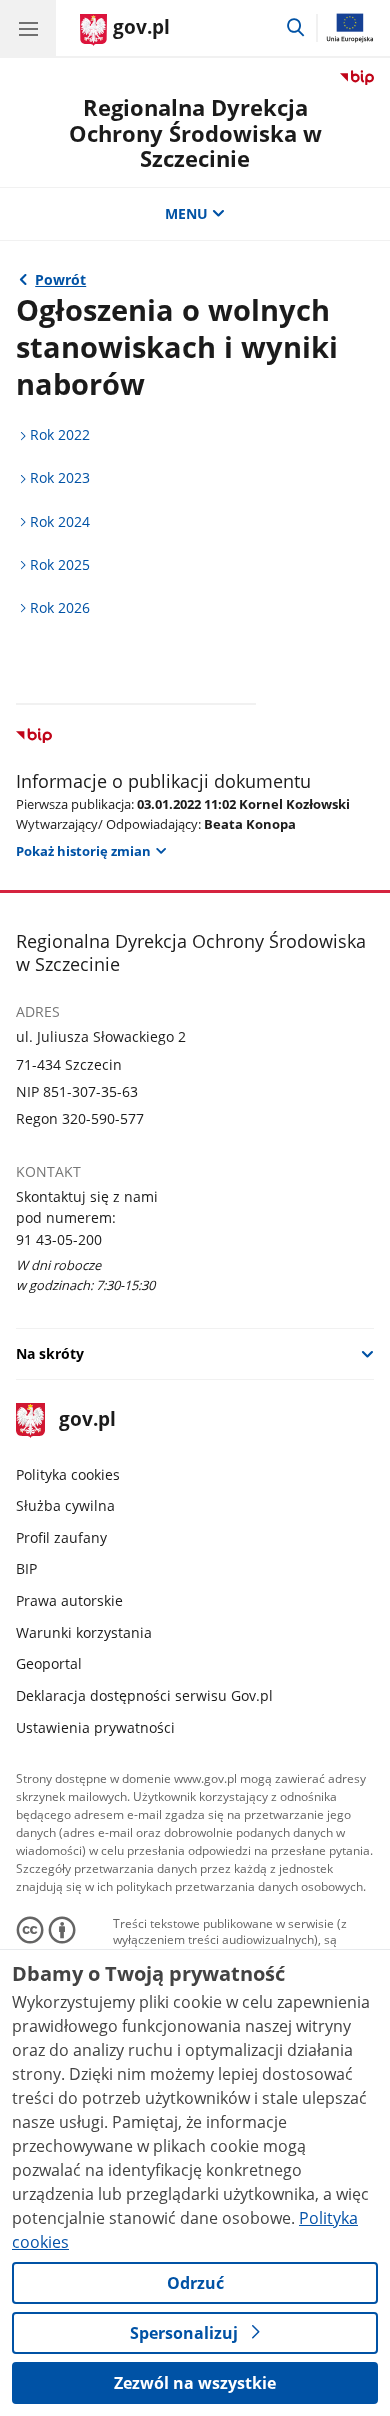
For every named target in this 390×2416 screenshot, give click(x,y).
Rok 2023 (60, 477)
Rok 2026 (60, 607)
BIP (26, 1568)
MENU (186, 213)
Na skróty (50, 1353)
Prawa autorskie (69, 1600)
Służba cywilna (65, 1505)
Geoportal (49, 1663)
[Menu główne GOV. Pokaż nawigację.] (28, 28)
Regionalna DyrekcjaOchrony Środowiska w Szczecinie (195, 133)
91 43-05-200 (59, 1239)
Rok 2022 (60, 434)
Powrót (60, 279)
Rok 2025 (60, 564)
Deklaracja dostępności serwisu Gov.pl (144, 1695)
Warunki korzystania (84, 1632)
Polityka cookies (68, 1474)
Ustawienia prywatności (95, 1727)
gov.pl (86, 1420)
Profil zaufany (61, 1537)
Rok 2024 (60, 521)
